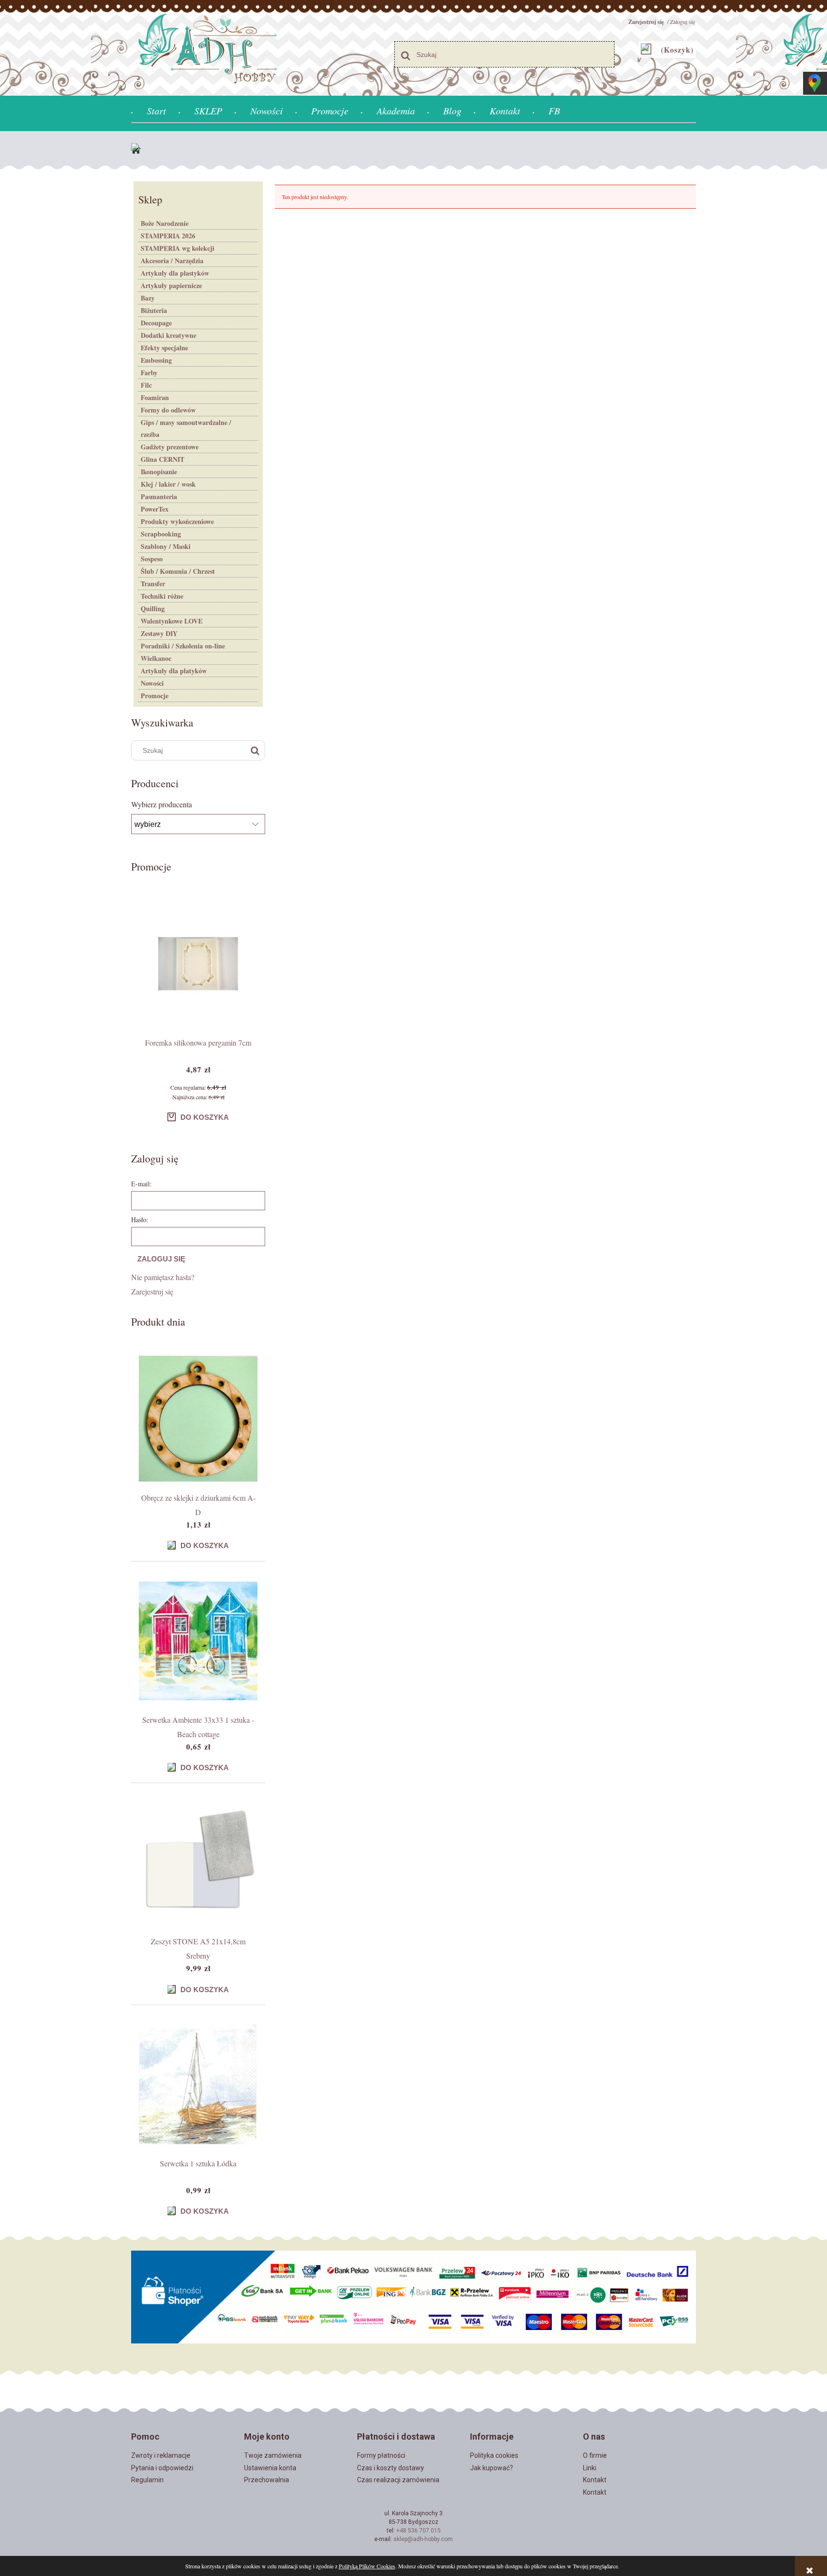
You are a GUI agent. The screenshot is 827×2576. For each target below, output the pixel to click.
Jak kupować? (492, 2468)
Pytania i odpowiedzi (162, 2468)
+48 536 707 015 (419, 2531)
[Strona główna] (138, 150)
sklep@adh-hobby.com (423, 2539)
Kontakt (595, 2480)
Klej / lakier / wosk (168, 484)
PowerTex (155, 509)
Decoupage (156, 323)
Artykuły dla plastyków (175, 273)
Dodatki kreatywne (168, 335)
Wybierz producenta (162, 804)
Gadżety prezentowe (170, 447)
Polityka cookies (494, 2455)
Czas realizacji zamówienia (398, 2480)
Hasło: (140, 1220)
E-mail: (141, 1184)
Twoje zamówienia (273, 2455)
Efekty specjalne (164, 348)
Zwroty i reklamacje (161, 2455)
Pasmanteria (159, 496)
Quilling (153, 608)
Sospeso (152, 559)
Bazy (148, 298)
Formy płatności (381, 2455)
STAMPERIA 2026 (168, 236)
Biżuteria (154, 310)
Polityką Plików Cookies (367, 2566)
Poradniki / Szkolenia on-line (183, 646)
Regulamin (147, 2480)
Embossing (156, 360)
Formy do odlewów (168, 410)
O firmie (595, 2455)
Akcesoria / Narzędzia (172, 261)
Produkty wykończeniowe (177, 521)
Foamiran (155, 397)
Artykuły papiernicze (171, 285)
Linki (590, 2468)
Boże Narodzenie (165, 223)
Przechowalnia (267, 2480)
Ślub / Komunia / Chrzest (178, 571)
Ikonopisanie (159, 472)
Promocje (155, 696)
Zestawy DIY (159, 633)
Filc (146, 385)
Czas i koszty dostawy (391, 2468)
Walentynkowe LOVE (172, 621)
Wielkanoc (156, 658)
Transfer (153, 584)
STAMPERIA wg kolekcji (178, 248)
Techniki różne (162, 596)
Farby (149, 373)
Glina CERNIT (162, 459)
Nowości (152, 683)
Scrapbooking (161, 534)
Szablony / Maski (166, 546)
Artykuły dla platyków (174, 671)
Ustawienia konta (270, 2468)
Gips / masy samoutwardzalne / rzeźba (186, 428)
